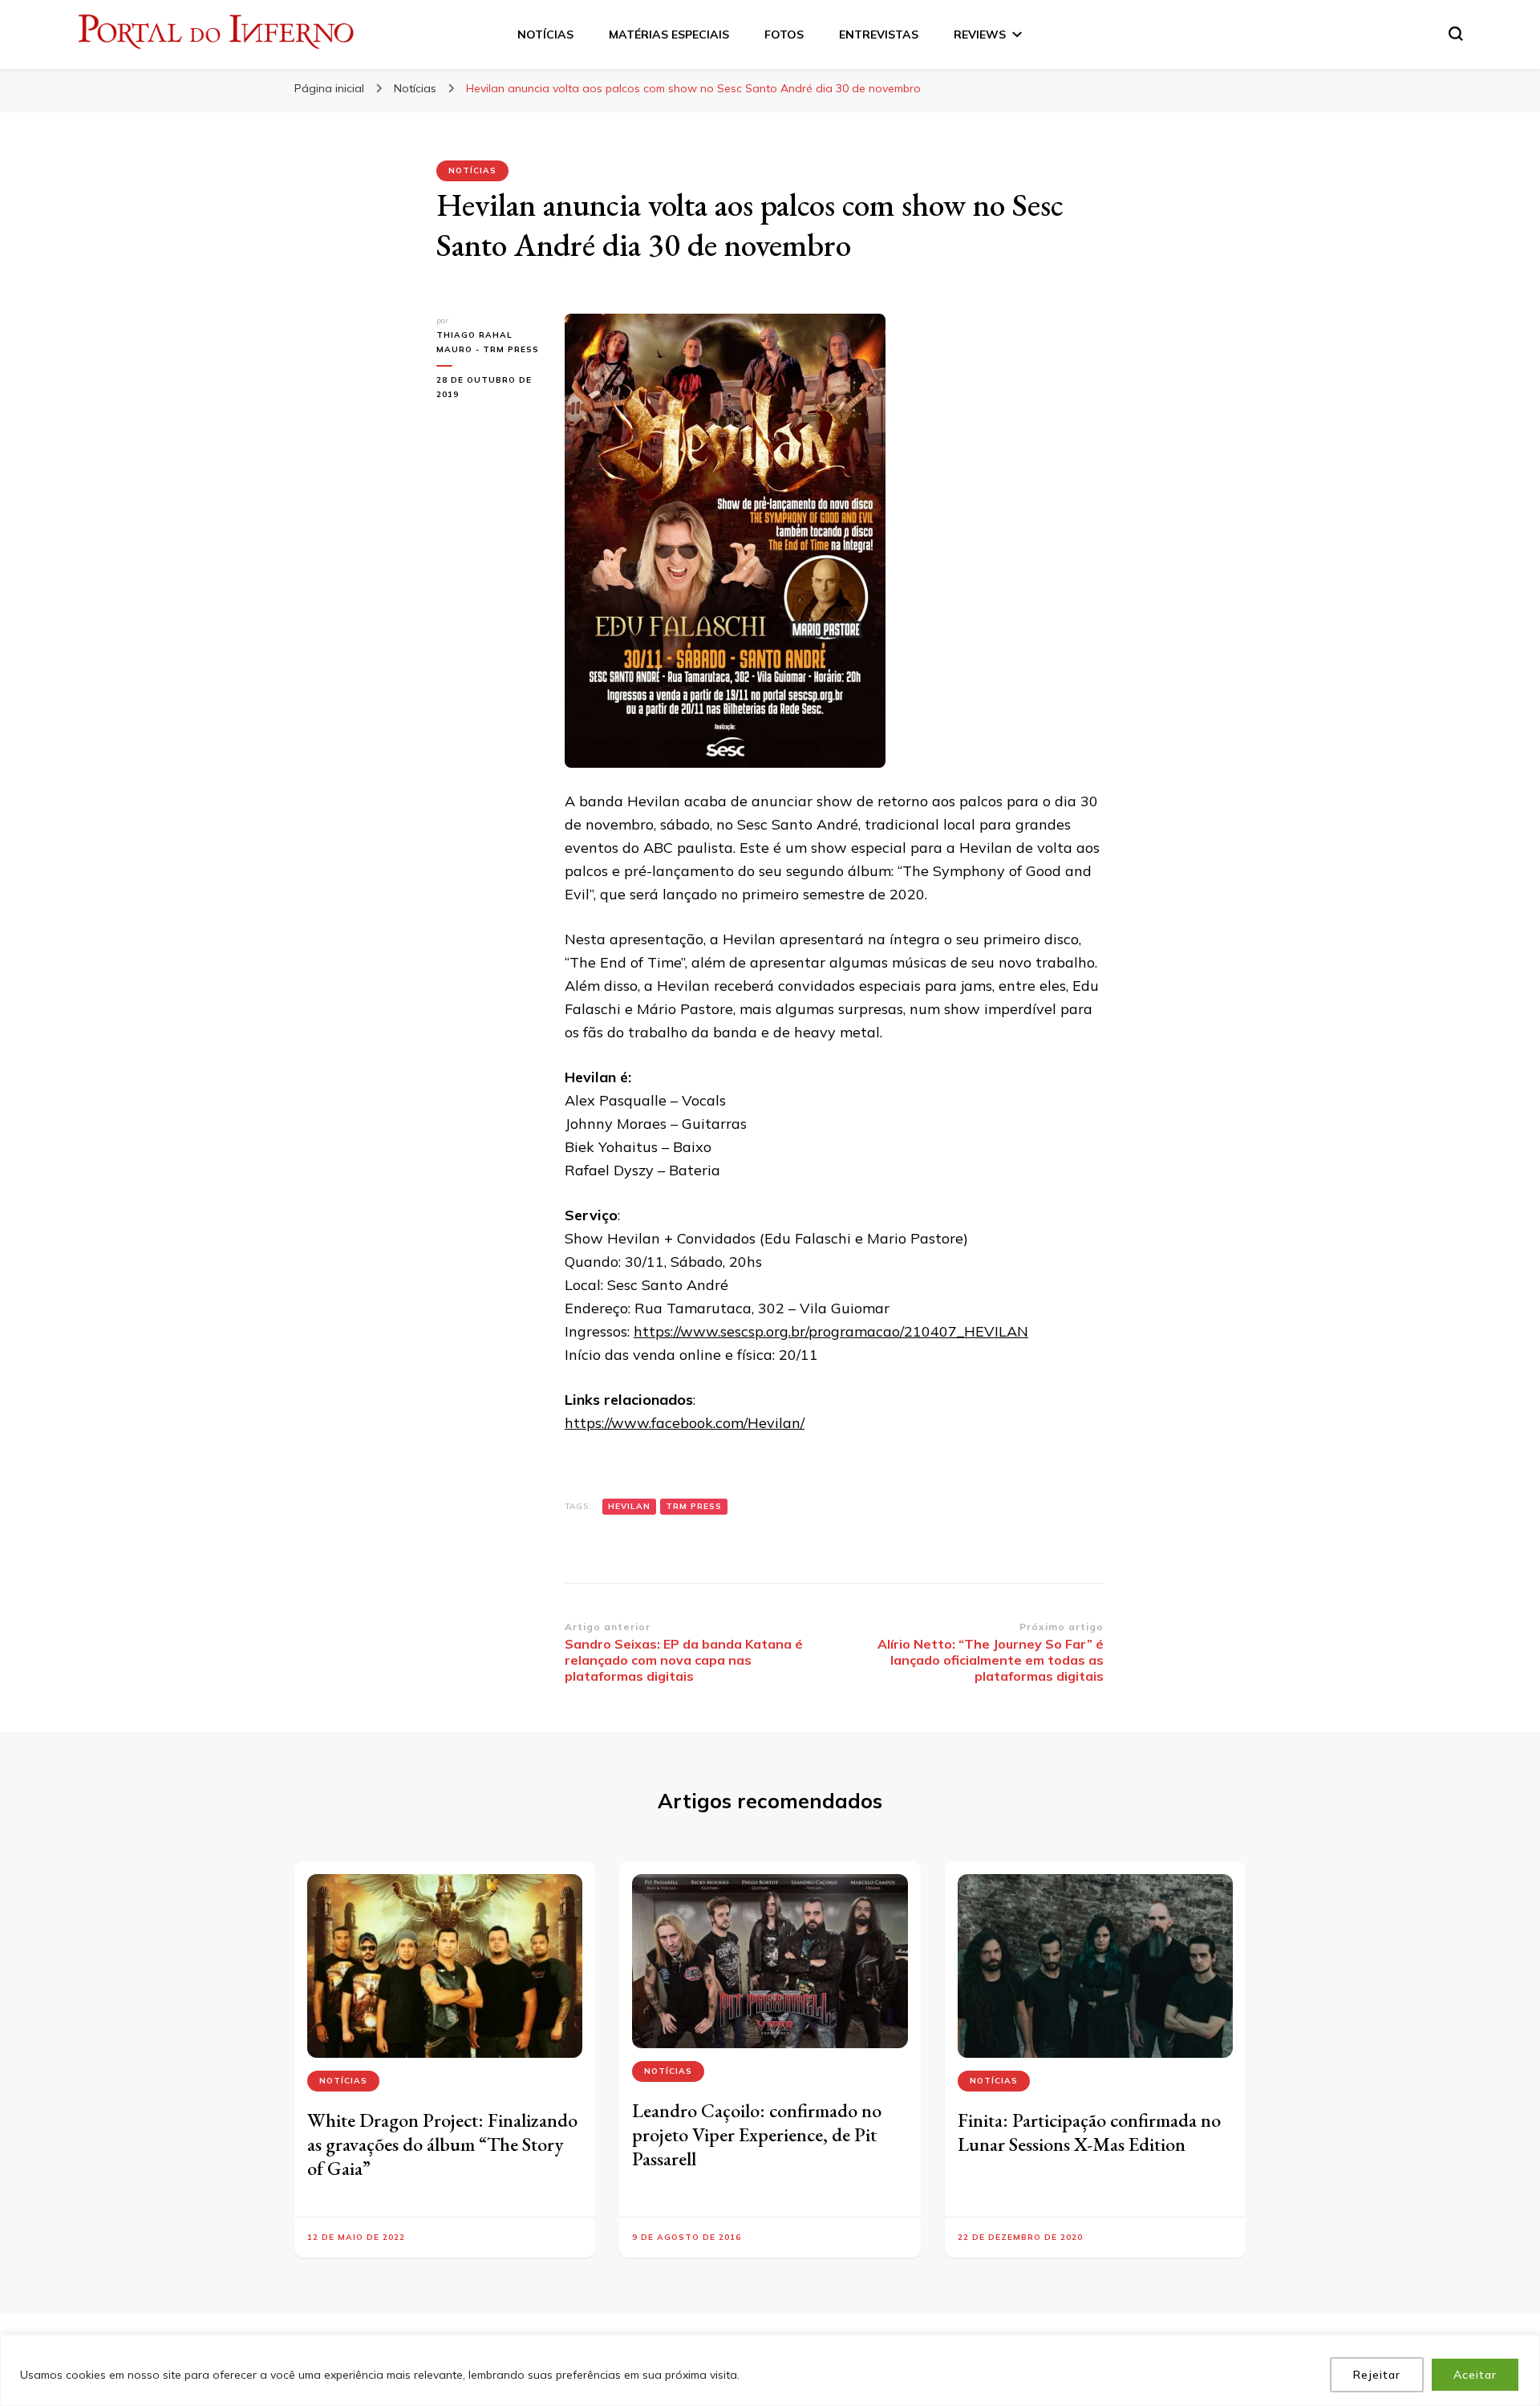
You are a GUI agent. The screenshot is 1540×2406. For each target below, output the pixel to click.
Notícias (472, 170)
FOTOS (784, 34)
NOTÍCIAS (545, 34)
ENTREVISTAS (879, 34)
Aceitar (1475, 2375)
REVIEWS (980, 34)
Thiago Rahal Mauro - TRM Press (488, 342)
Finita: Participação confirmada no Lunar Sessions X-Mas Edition (1089, 2132)
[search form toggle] (1456, 34)
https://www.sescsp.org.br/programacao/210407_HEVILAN (831, 1331)
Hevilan (629, 1506)
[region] (770, 2370)
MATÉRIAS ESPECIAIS (669, 34)
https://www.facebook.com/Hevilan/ (685, 1423)
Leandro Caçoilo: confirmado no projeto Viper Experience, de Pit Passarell (757, 2134)
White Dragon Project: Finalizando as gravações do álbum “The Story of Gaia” (442, 2144)
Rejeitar (1377, 2375)
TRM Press (694, 1506)
